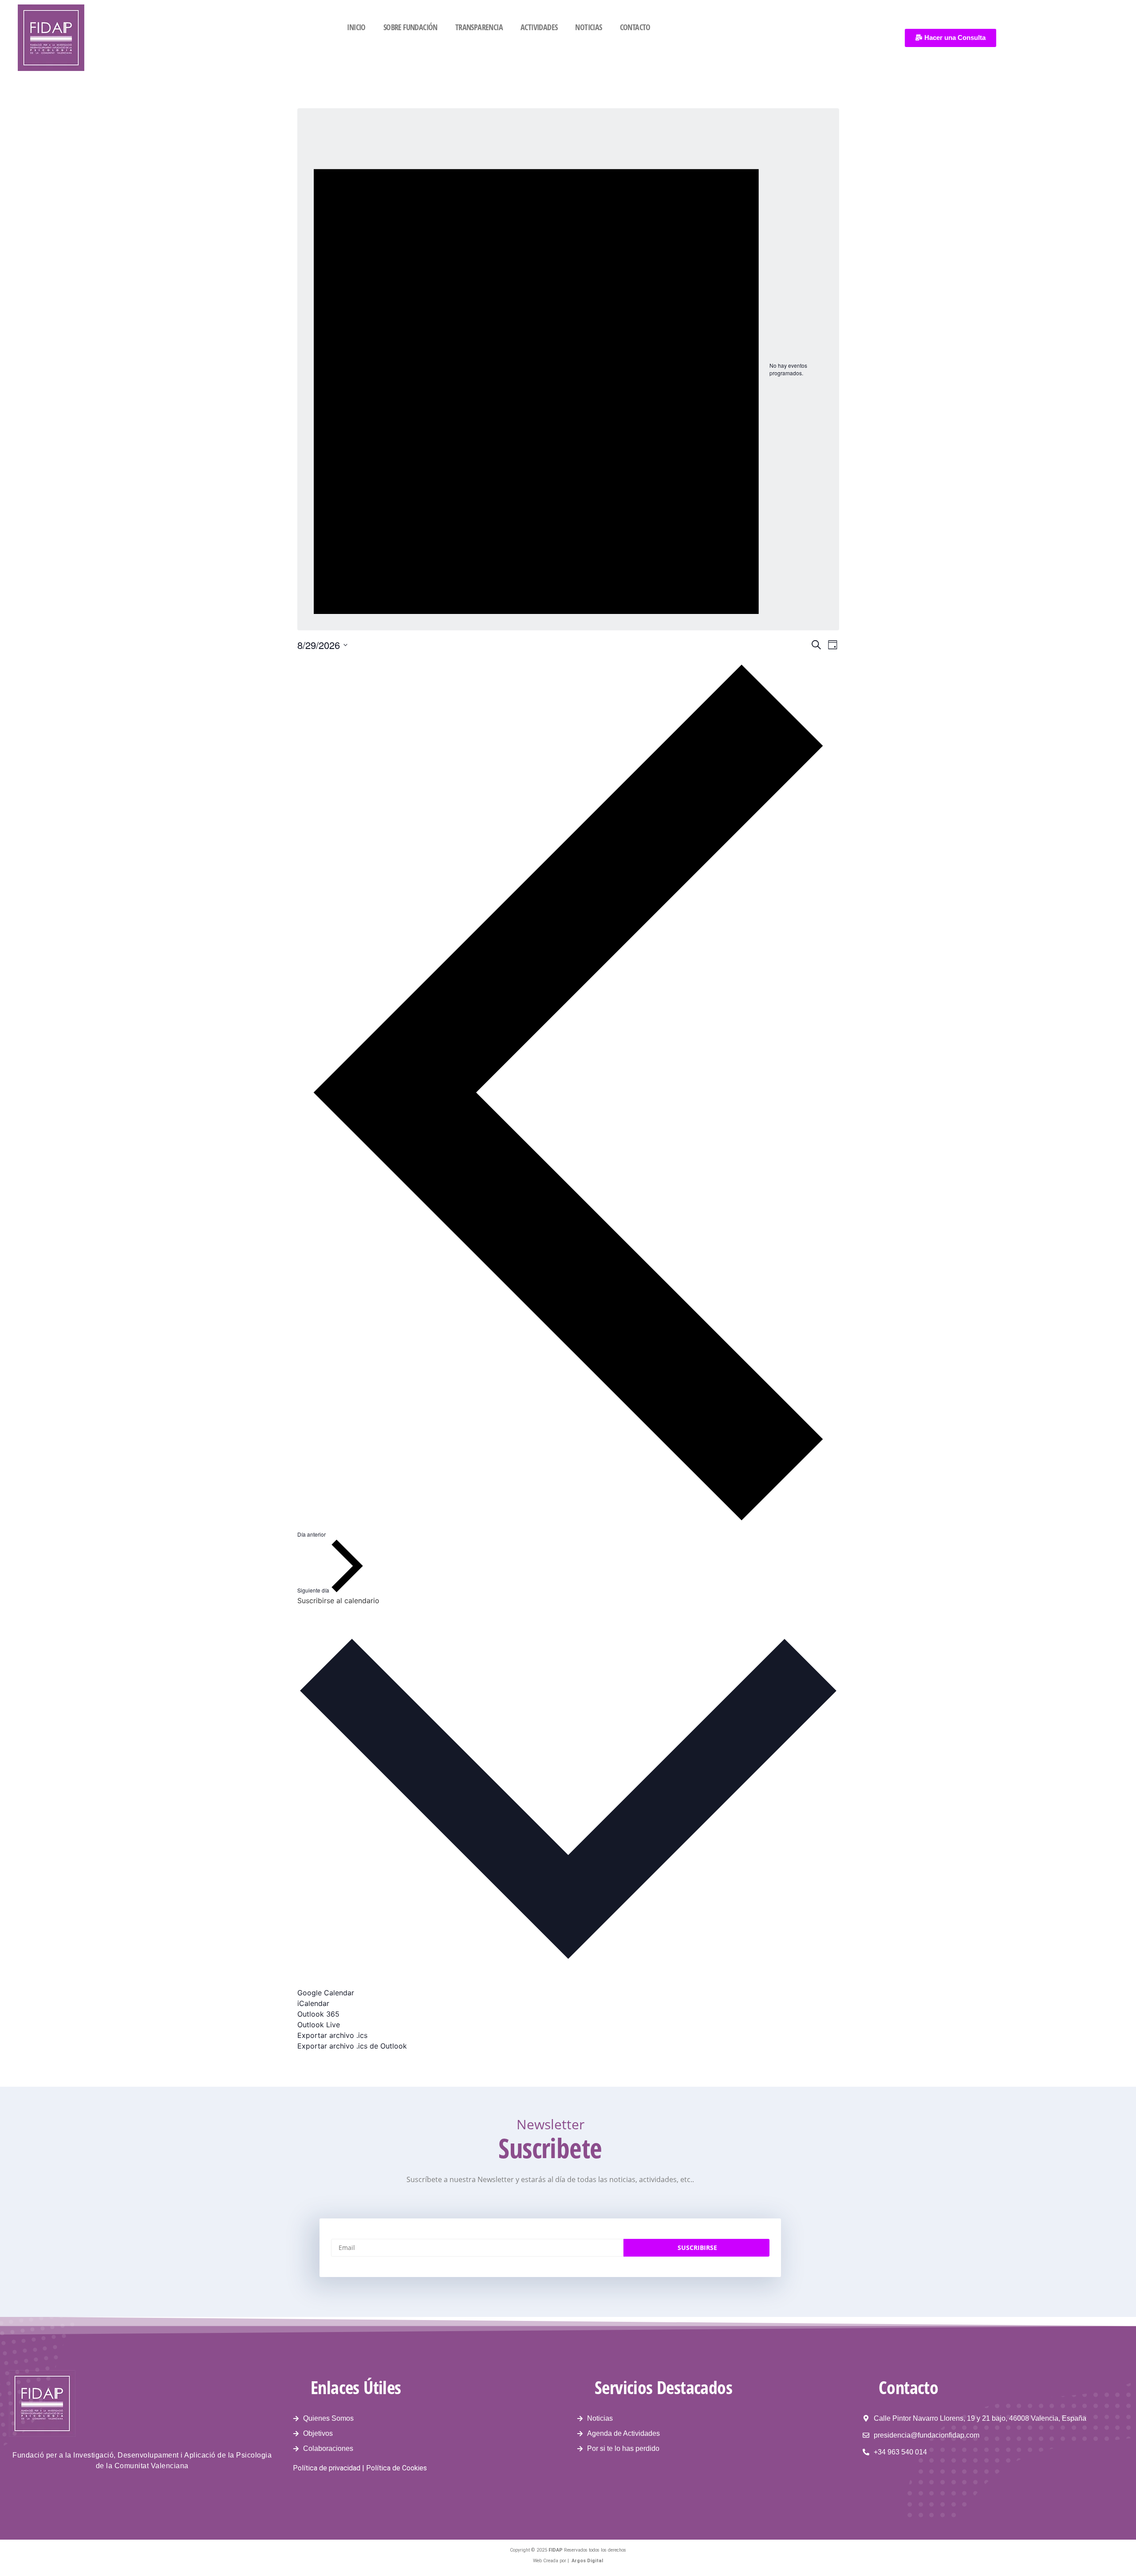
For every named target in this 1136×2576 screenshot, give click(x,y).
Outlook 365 (318, 2014)
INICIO (356, 27)
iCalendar (313, 2003)
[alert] (568, 369)
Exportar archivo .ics (332, 2035)
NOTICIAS (588, 27)
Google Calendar (326, 1993)
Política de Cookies (396, 2468)
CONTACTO (635, 27)
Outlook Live (319, 2025)
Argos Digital (587, 2561)
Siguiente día (314, 1590)
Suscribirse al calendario (338, 1601)
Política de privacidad (327, 2468)
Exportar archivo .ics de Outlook (352, 2046)
